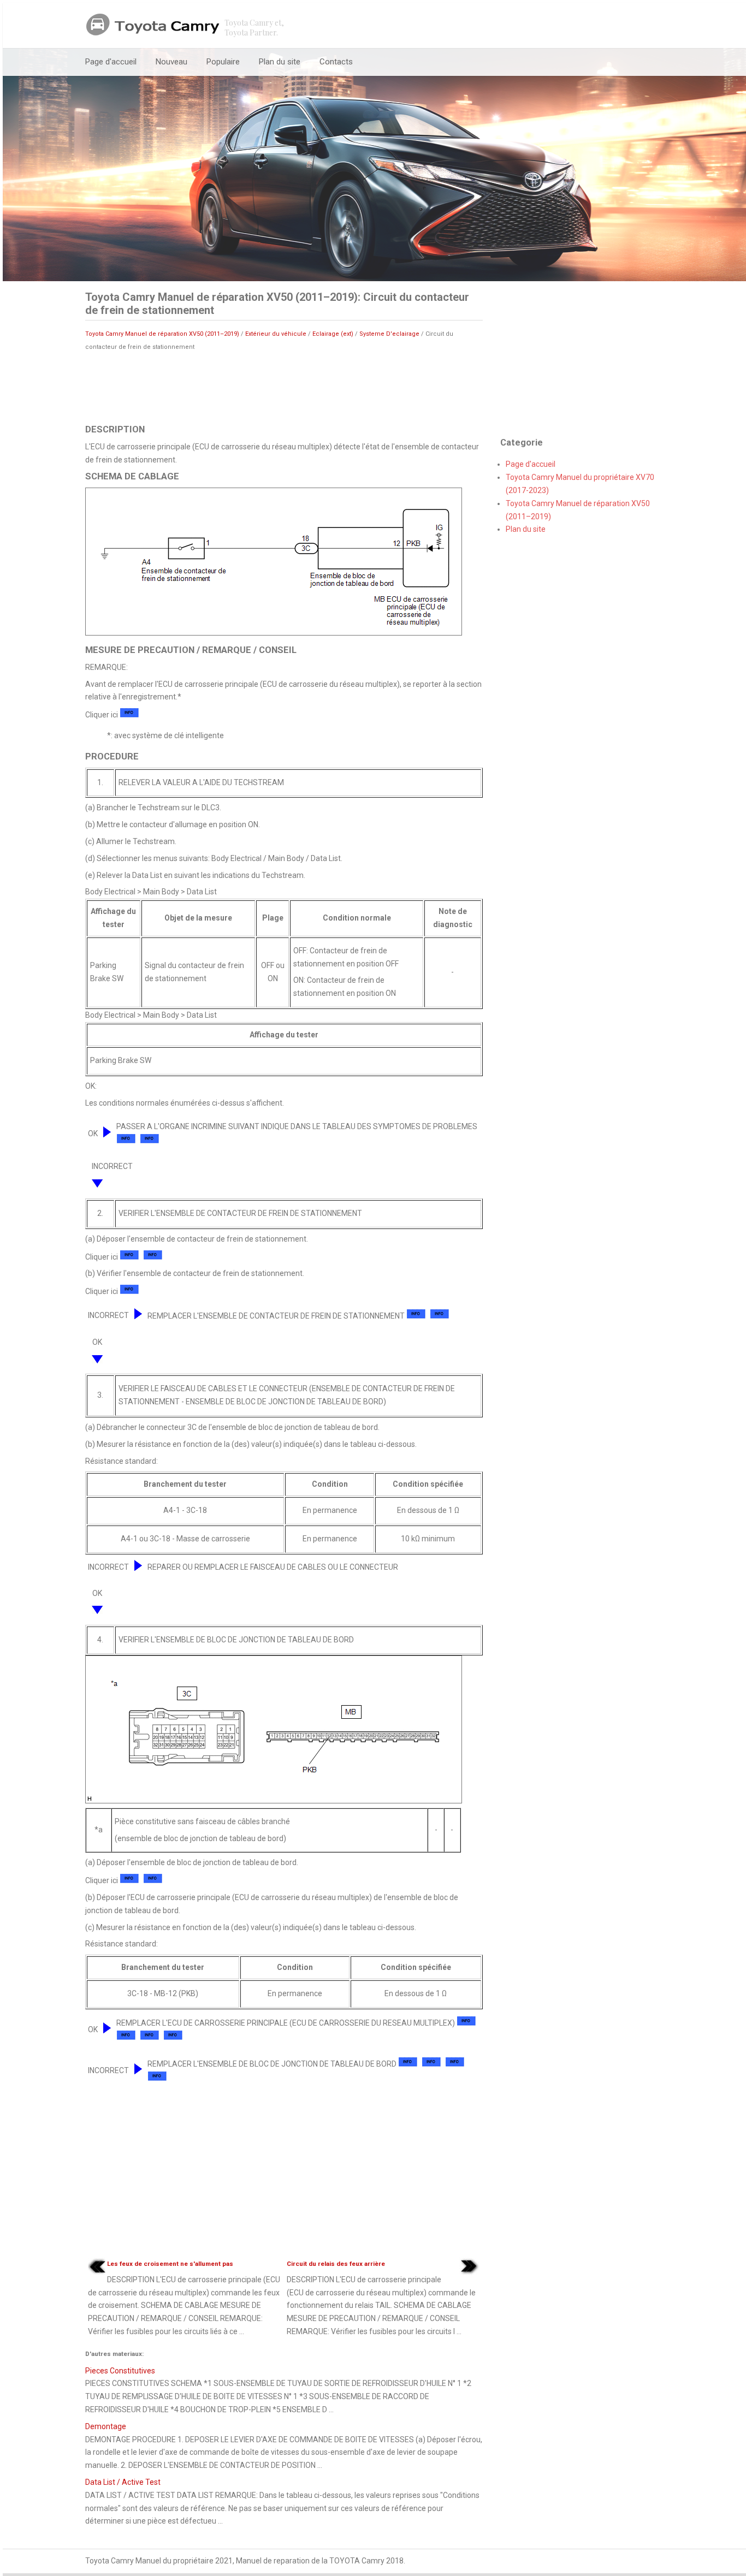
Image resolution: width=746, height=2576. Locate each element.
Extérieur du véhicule (276, 334)
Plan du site (280, 62)
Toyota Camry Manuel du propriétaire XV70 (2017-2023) (580, 484)
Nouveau (171, 62)
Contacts (336, 62)
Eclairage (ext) (333, 334)
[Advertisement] (284, 387)
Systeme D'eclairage (389, 334)
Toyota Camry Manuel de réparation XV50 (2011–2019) (162, 334)
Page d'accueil (111, 62)
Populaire (223, 62)
